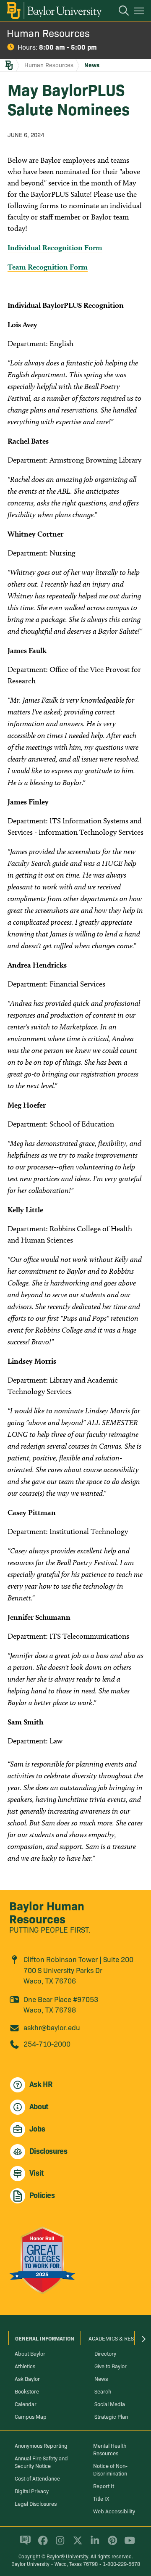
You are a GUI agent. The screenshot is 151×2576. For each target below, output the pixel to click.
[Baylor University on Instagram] (59, 2544)
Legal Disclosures (36, 2503)
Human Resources (48, 33)
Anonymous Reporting (41, 2445)
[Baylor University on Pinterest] (111, 2544)
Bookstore (27, 2391)
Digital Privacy (32, 2491)
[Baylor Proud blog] (24, 2544)
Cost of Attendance (37, 2478)
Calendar (26, 2404)
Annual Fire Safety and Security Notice (41, 2462)
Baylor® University (67, 2556)
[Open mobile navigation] (140, 12)
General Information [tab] (45, 2338)
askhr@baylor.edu (52, 2027)
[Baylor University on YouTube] (128, 2544)
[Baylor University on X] (76, 2544)
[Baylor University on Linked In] (93, 2544)
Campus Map (31, 2416)
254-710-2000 (47, 2043)
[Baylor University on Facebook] (41, 2544)
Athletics (25, 2366)
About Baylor (30, 2353)
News (92, 65)
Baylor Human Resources (47, 1912)
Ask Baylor (27, 2378)
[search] (120, 12)
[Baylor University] (53, 11)
